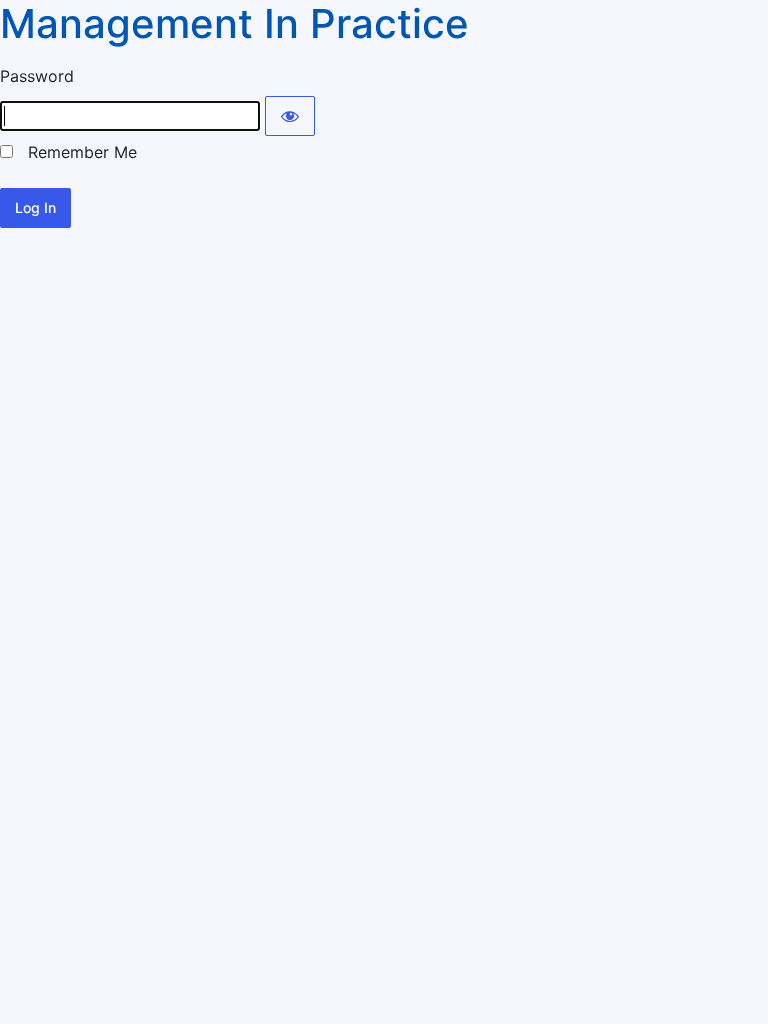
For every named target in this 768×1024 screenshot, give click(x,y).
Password (37, 76)
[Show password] (290, 116)
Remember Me (75, 152)
